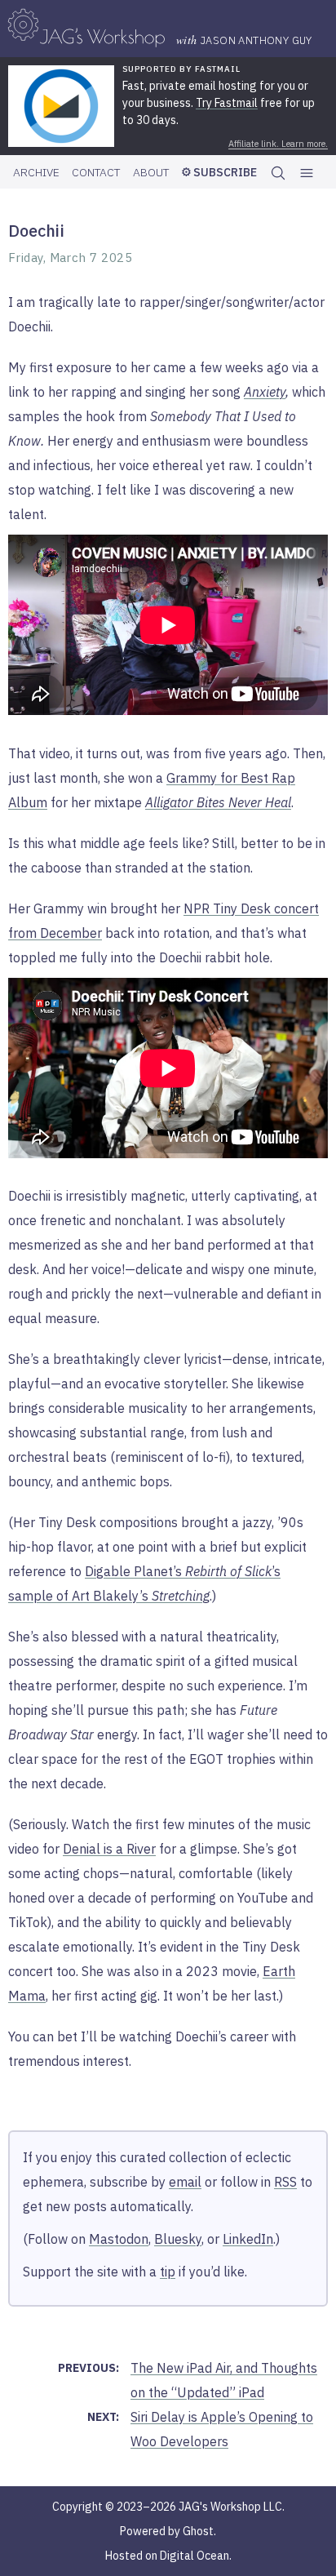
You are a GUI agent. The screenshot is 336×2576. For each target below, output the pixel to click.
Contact (96, 172)
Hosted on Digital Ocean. (168, 2556)
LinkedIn (248, 2239)
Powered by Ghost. (168, 2531)
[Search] (278, 172)
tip (168, 2272)
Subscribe (224, 172)
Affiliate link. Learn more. (278, 144)
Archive (36, 172)
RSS (285, 2182)
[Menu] (307, 173)
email (185, 2182)
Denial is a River (109, 1849)
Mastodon (119, 2239)
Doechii (36, 231)
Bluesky (178, 2239)
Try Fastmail (227, 103)
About (151, 172)
